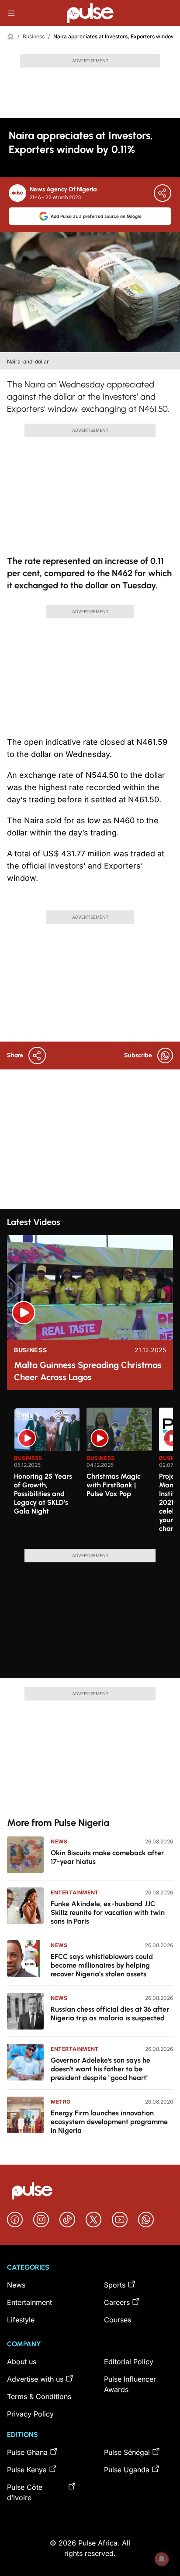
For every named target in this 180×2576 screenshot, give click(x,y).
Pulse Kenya (27, 2470)
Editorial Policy (129, 2362)
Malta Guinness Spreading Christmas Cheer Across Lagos (88, 1371)
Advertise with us (35, 2379)
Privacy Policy (30, 2414)
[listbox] (93, 1473)
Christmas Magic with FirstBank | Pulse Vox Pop (114, 1485)
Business (34, 36)
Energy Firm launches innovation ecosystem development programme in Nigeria (109, 2122)
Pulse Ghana (27, 2452)
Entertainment (75, 1892)
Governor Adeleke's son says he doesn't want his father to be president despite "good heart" (100, 2069)
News (59, 1841)
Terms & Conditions (39, 2396)
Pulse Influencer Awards (130, 2384)
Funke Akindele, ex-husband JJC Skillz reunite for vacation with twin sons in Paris (108, 1912)
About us (22, 2362)
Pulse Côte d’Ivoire (25, 2492)
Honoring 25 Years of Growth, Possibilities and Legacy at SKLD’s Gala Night (43, 1494)
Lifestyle (21, 2320)
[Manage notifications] (162, 2559)
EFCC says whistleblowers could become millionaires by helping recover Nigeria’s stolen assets (102, 1965)
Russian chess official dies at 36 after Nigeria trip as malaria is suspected (110, 2014)
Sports (115, 2285)
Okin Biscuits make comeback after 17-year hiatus (107, 1857)
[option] (47, 1475)
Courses (118, 2320)
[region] (90, 1473)
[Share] (163, 193)
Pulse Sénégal (127, 2452)
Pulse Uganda (127, 2470)
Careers (117, 2302)
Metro (61, 2102)
